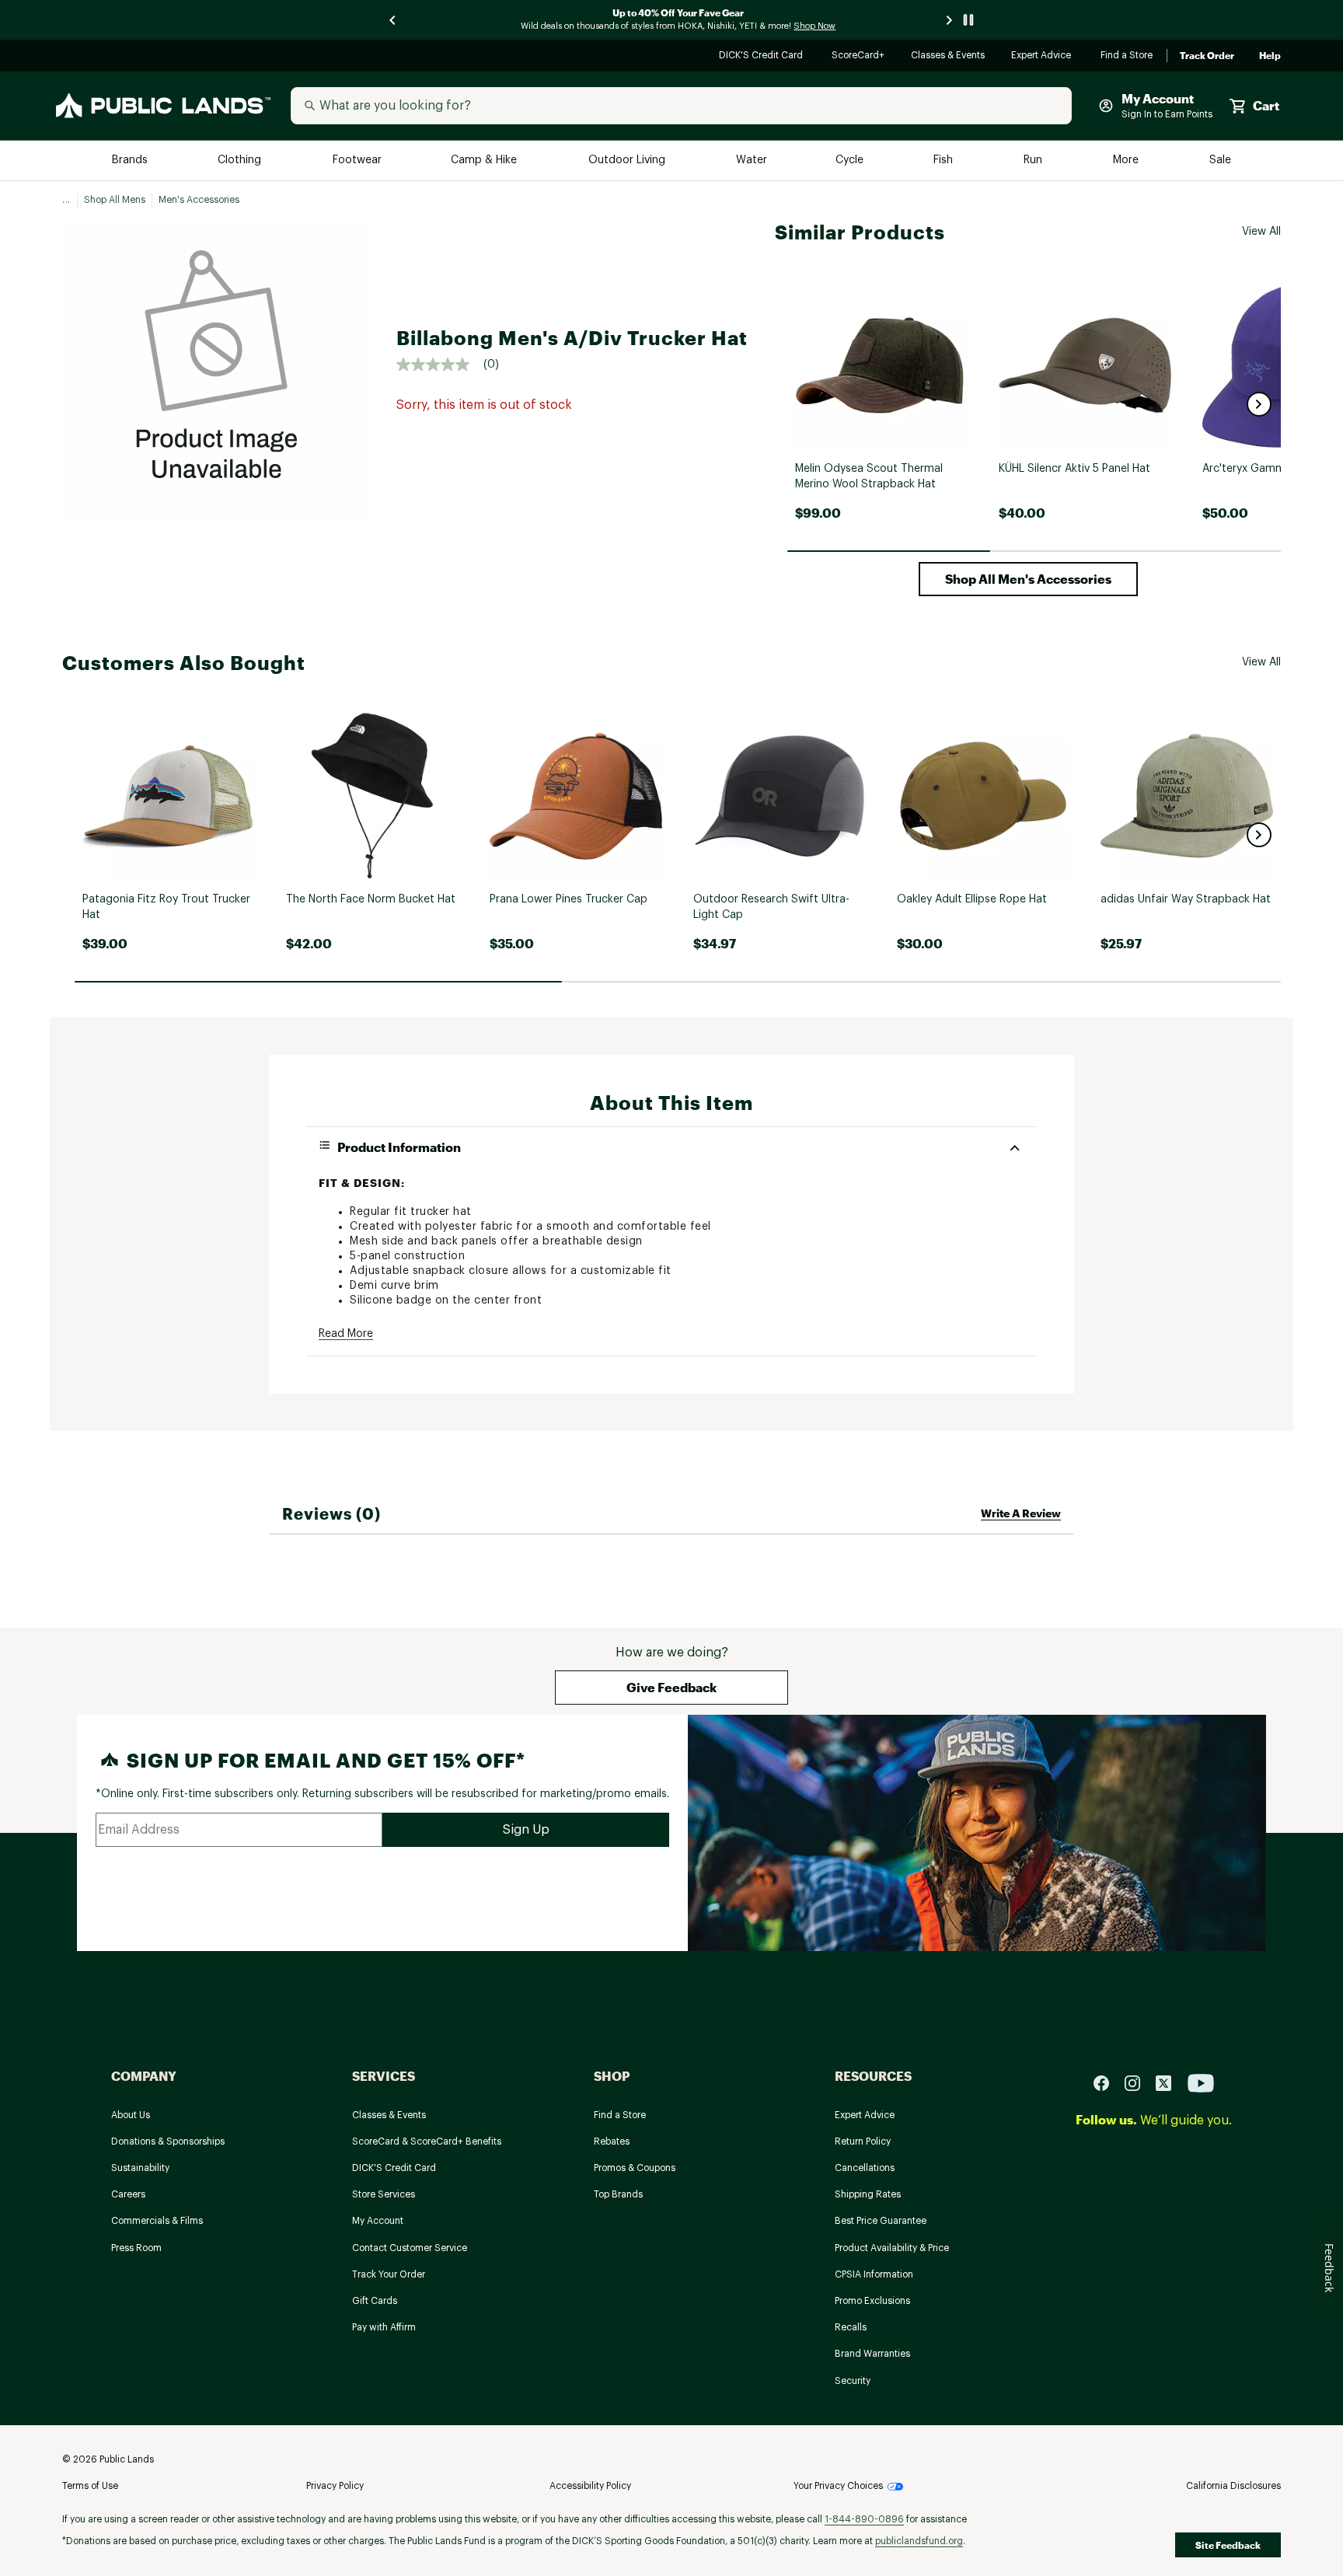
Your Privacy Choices (838, 2486)
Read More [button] (346, 1334)
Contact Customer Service (410, 2248)
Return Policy (863, 2141)
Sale (1221, 161)
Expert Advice (1043, 56)
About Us (131, 2115)
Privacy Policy (335, 2486)
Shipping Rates (868, 2194)
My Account (378, 2221)
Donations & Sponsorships (168, 2141)
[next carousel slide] (950, 20)
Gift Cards (375, 2301)
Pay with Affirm (384, 2327)
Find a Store (1127, 56)
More (1127, 161)
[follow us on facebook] (1108, 2082)
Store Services (384, 2194)
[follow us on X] (1170, 2082)
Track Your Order (389, 2274)
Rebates (612, 2141)
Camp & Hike (485, 161)
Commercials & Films (157, 2221)
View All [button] (1261, 232)
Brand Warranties (872, 2354)
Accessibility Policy (590, 2486)
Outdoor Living (628, 161)
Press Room (136, 2248)
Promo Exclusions (872, 2301)
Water (752, 161)
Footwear (358, 161)
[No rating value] (440, 365)
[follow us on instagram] (1139, 2082)
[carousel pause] (968, 20)
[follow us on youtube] (1201, 2082)
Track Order (1207, 56)
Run (1034, 161)
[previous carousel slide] (393, 20)
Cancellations (865, 2168)
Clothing (241, 161)
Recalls (851, 2327)
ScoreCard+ (859, 56)
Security (853, 2381)
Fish (944, 161)
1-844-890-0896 (864, 2519)
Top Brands (618, 2194)
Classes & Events (949, 56)
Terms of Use (90, 2486)
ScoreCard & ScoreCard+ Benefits (427, 2141)
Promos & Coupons (635, 2168)
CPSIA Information (874, 2274)
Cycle (851, 161)
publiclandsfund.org (919, 2541)
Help (1270, 56)
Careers (128, 2194)
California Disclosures (1233, 2486)
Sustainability (140, 2168)
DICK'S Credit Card (763, 56)
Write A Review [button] (1021, 1513)
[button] (1259, 404)
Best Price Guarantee (881, 2221)
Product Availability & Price (892, 2248)
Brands (131, 161)
